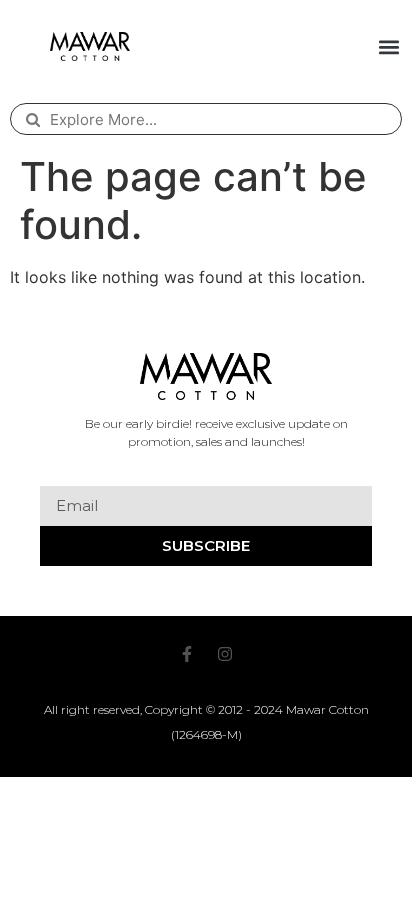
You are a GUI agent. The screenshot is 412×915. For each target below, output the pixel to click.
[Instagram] (225, 654)
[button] (389, 46)
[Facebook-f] (187, 654)
